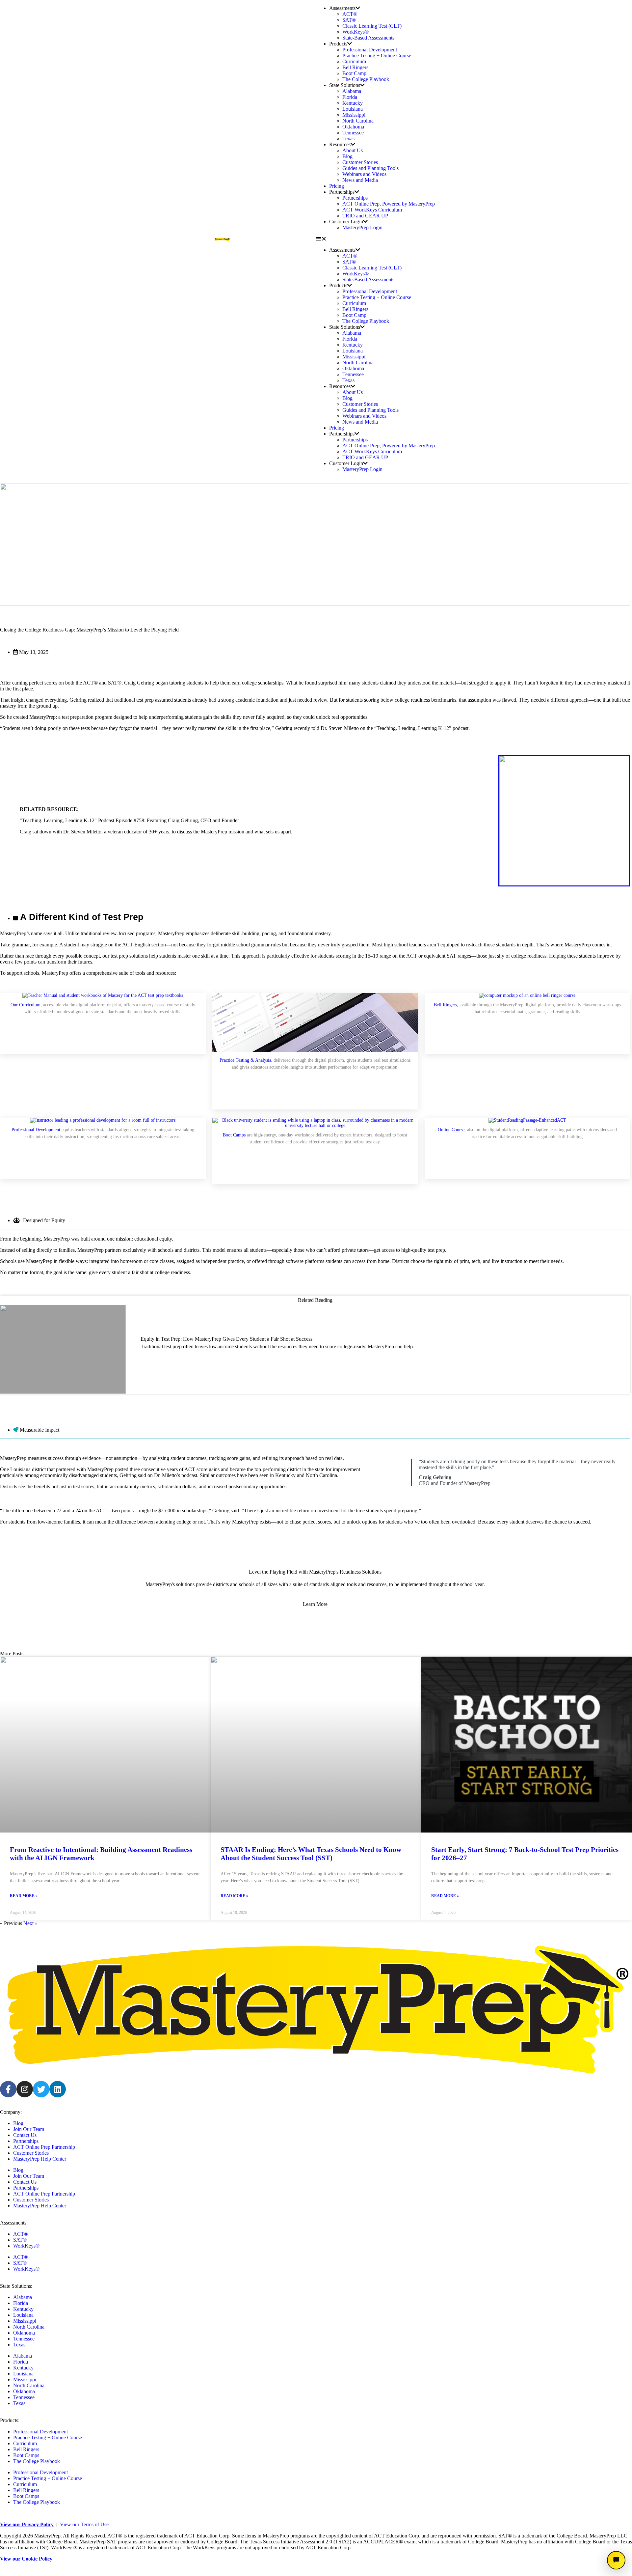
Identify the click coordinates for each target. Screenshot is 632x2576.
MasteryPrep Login (362, 227)
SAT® (349, 20)
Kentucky (353, 103)
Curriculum (354, 61)
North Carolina (358, 121)
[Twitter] (41, 2089)
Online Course (451, 1130)
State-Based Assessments (368, 38)
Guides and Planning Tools (370, 168)
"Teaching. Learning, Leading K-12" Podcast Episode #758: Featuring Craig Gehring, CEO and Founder (129, 820)
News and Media (360, 180)
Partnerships (355, 198)
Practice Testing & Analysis (245, 1060)
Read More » (24, 1896)
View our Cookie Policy (26, 2559)
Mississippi (354, 115)
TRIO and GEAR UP (365, 216)
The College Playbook (366, 79)
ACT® (350, 14)
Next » (30, 1923)
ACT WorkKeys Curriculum (372, 210)
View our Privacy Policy (27, 2524)
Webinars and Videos (364, 174)
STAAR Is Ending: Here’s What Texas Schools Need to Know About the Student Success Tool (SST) (311, 1854)
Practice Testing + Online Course (377, 56)
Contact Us (25, 2135)
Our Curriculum (26, 1005)
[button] (410, 239)
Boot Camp (354, 73)
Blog (347, 156)
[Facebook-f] (8, 2089)
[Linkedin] (58, 2089)
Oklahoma (353, 127)
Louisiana (353, 109)
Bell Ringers (355, 67)
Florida (350, 97)
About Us (353, 150)
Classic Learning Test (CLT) (372, 26)
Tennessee (353, 133)
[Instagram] (25, 2089)
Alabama (352, 91)
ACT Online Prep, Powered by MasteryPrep (389, 204)
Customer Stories (360, 162)
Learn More (315, 1604)
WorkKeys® (355, 32)
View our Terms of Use (84, 2524)
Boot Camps (234, 1135)
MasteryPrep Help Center (40, 2159)
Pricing (337, 186)
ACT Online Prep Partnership (44, 2147)
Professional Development (370, 50)
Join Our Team (29, 2129)
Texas (348, 139)
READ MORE (163, 1362)
